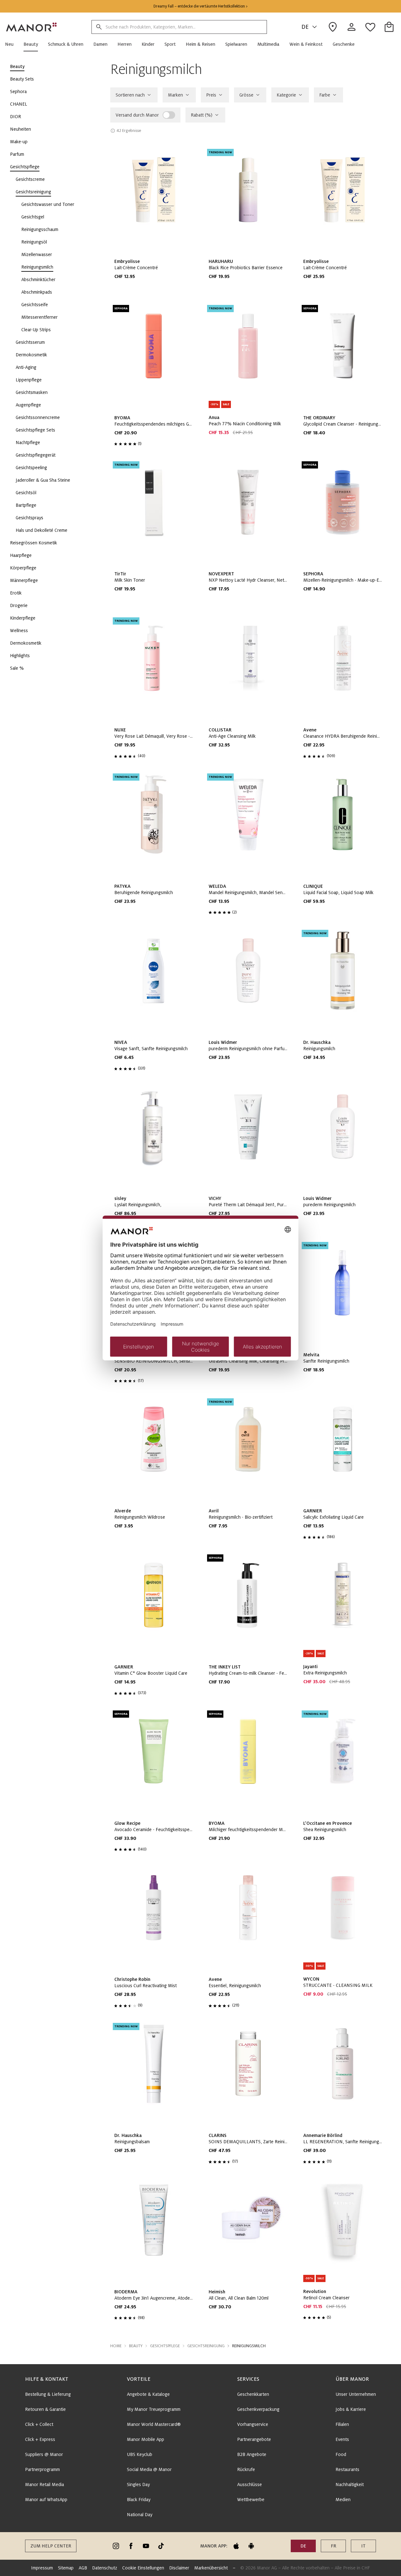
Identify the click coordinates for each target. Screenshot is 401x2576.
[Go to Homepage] (32, 27)
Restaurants (347, 2469)
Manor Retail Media (44, 2484)
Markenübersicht (211, 2568)
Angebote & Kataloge (148, 2394)
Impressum (42, 2568)
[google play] (251, 2546)
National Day (140, 2515)
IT (363, 2546)
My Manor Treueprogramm (154, 2409)
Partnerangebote (254, 2439)
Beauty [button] (136, 2346)
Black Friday (139, 2500)
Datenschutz (105, 2568)
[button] (12, 44)
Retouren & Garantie (45, 2409)
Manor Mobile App (146, 2439)
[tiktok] (161, 2546)
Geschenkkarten (253, 2394)
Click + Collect (39, 2424)
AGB (83, 2568)
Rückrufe (246, 2469)
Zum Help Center (51, 2546)
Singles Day (138, 2484)
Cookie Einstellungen (143, 2568)
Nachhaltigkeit (350, 2484)
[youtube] (146, 2546)
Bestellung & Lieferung (48, 2394)
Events (342, 2439)
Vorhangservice (253, 2424)
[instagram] (116, 2546)
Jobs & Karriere (351, 2409)
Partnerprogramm (42, 2469)
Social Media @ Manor (149, 2469)
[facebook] (131, 2546)
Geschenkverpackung (258, 2409)
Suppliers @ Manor (44, 2454)
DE (305, 27)
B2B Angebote (252, 2454)
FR (333, 2546)
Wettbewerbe (251, 2500)
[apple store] (236, 2546)
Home (116, 2346)
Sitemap (66, 2568)
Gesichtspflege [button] (165, 2346)
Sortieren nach (130, 95)
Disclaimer (179, 2568)
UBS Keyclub (140, 2454)
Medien (343, 2500)
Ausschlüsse (250, 2484)
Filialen (342, 2424)
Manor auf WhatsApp (46, 2500)
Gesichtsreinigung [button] (206, 2346)
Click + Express (40, 2439)
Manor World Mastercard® (154, 2424)
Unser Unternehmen (356, 2394)
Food (341, 2454)
